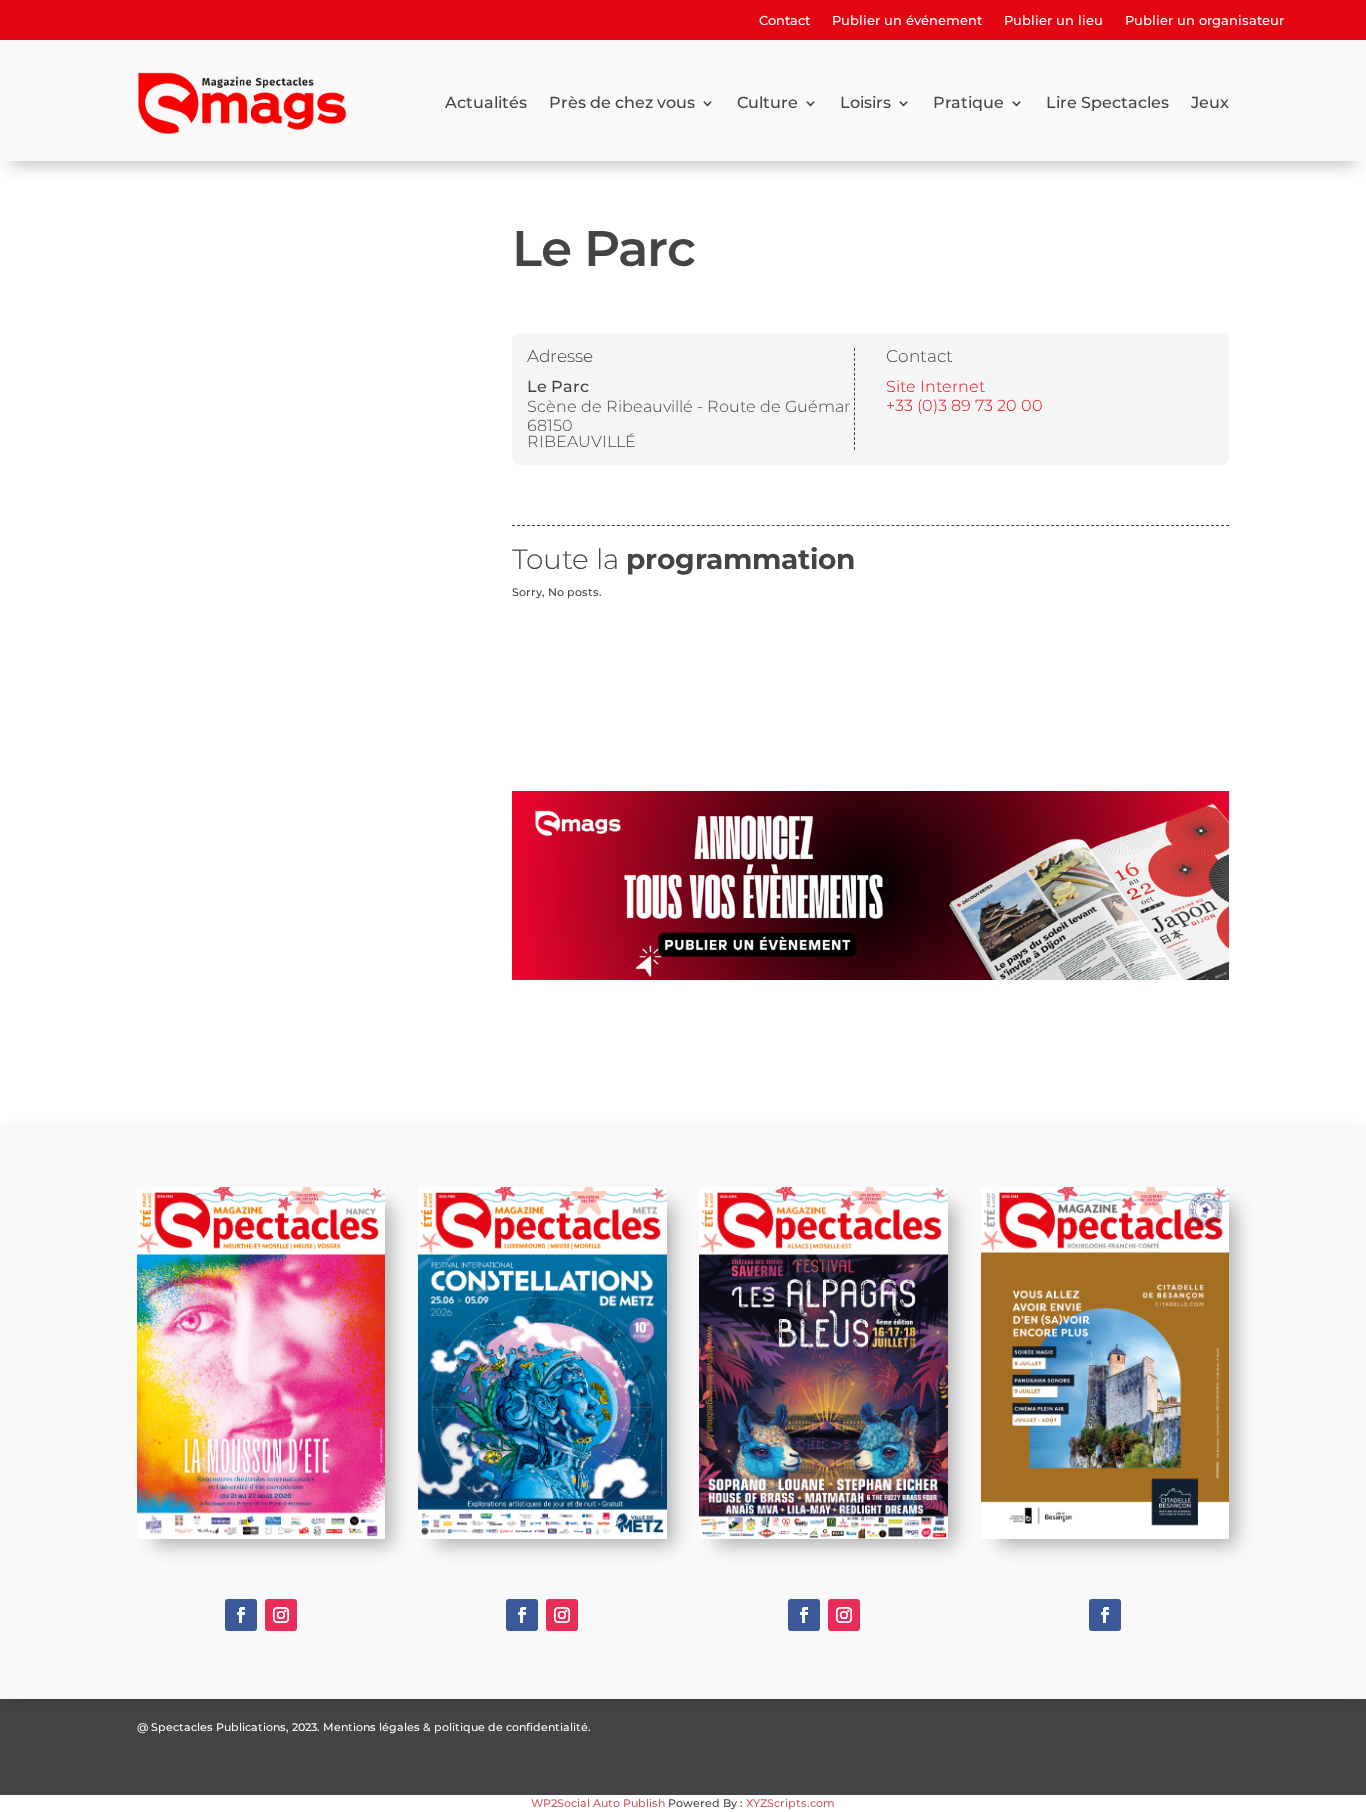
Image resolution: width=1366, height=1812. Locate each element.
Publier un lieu (1053, 20)
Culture (767, 102)
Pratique (968, 102)
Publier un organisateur (1204, 20)
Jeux (1210, 102)
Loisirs (865, 102)
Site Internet (935, 387)
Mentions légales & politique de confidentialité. (457, 1727)
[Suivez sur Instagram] (281, 1615)
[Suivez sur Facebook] (241, 1615)
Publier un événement (907, 20)
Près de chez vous (622, 102)
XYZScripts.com (790, 1803)
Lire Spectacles (1107, 102)
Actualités (486, 102)
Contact (784, 20)
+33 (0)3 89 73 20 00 (964, 406)
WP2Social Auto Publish (598, 1803)
